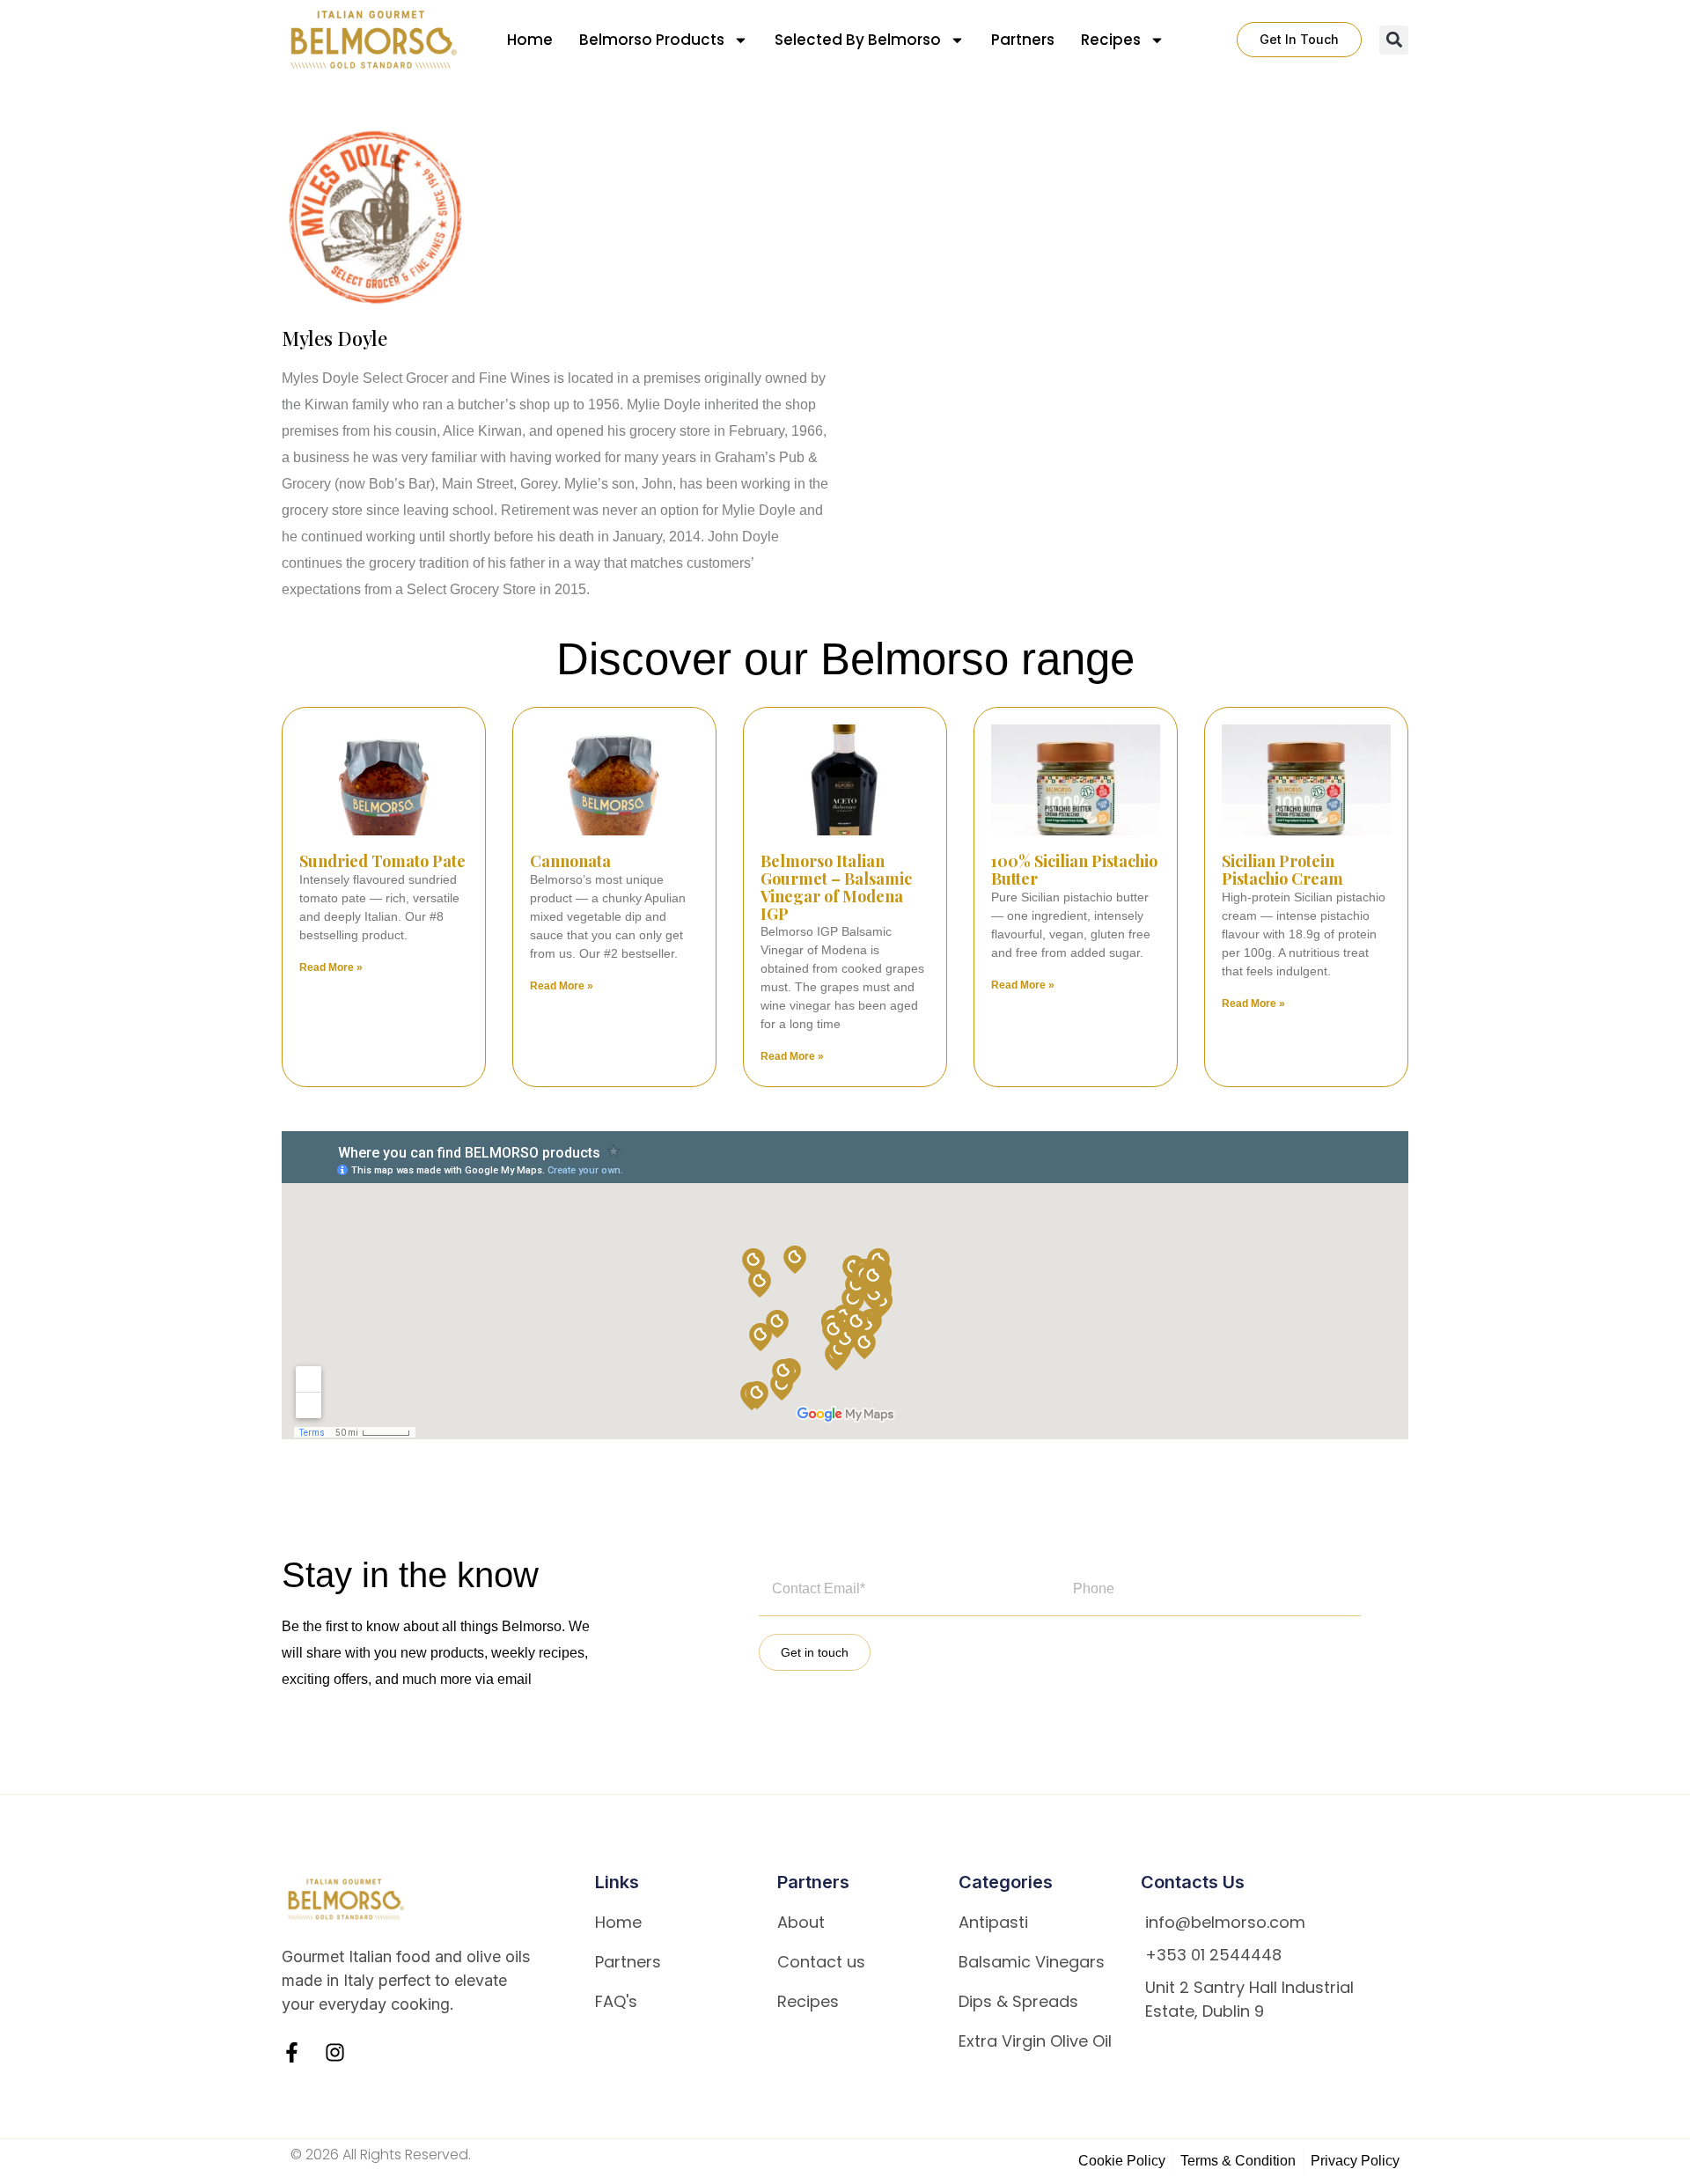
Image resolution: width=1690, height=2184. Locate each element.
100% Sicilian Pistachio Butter (1074, 870)
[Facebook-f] (292, 2052)
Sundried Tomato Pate (382, 861)
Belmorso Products (652, 40)
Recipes (1111, 40)
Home (530, 40)
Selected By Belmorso (858, 40)
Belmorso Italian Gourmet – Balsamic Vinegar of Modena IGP (836, 887)
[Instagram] (335, 2052)
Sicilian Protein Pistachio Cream (1282, 870)
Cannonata (570, 861)
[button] (1394, 40)
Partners (1023, 40)
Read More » (331, 967)
